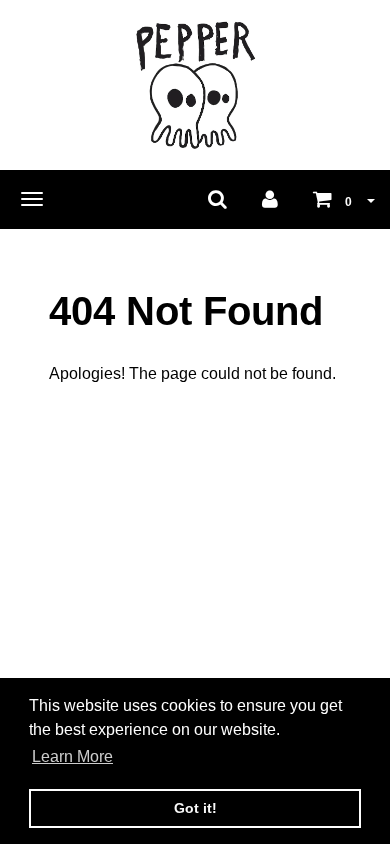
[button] (344, 199)
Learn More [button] (72, 756)
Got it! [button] (195, 808)
